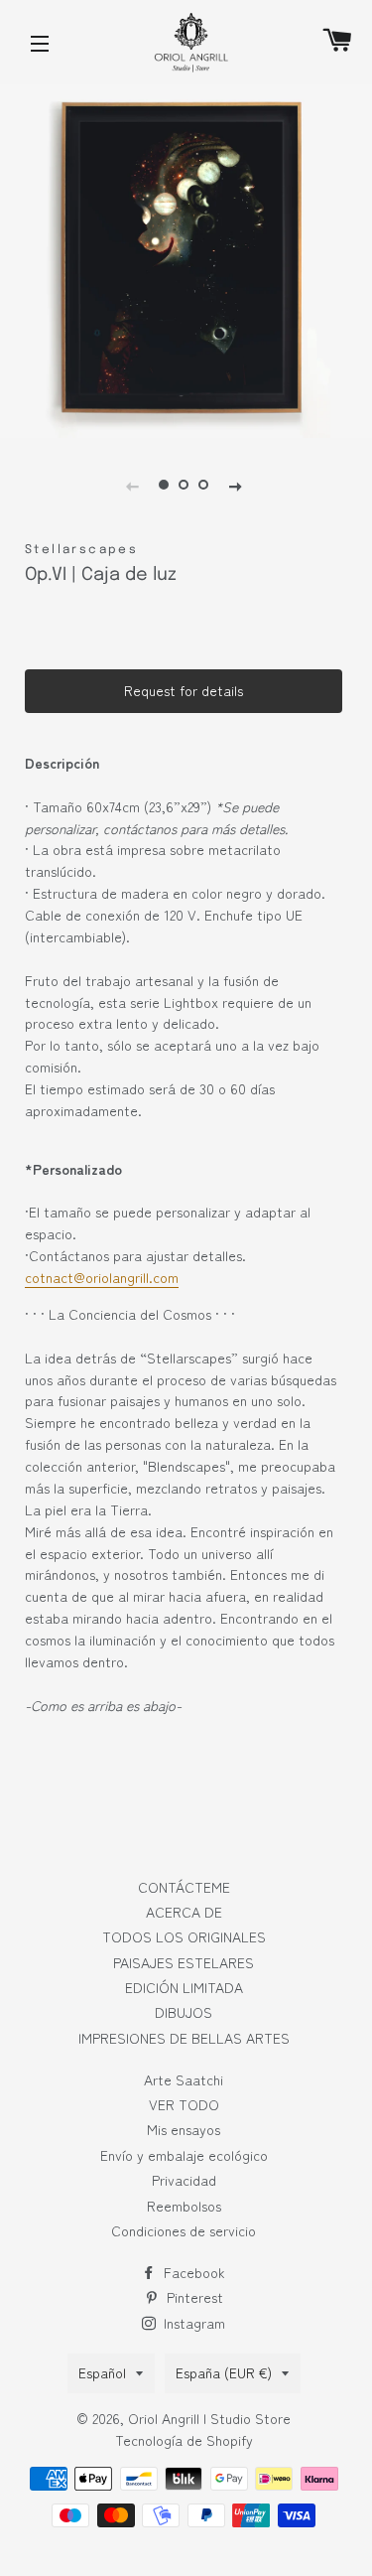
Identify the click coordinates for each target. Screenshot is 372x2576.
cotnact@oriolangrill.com (102, 1277)
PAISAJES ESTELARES (184, 1962)
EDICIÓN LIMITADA (184, 1987)
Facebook (192, 2272)
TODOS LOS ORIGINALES (184, 1936)
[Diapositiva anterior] (132, 485)
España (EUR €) (224, 2372)
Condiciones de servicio (184, 2230)
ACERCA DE (184, 1912)
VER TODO (184, 2104)
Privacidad (184, 2180)
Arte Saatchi (184, 2079)
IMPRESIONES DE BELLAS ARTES (184, 2038)
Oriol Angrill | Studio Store (209, 2418)
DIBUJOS (184, 2012)
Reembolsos (184, 2206)
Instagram (192, 2323)
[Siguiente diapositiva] (235, 485)
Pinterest (193, 2297)
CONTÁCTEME (184, 1887)
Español (102, 2372)
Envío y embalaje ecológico (184, 2155)
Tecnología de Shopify (184, 2440)
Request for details (184, 690)
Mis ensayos (184, 2129)
